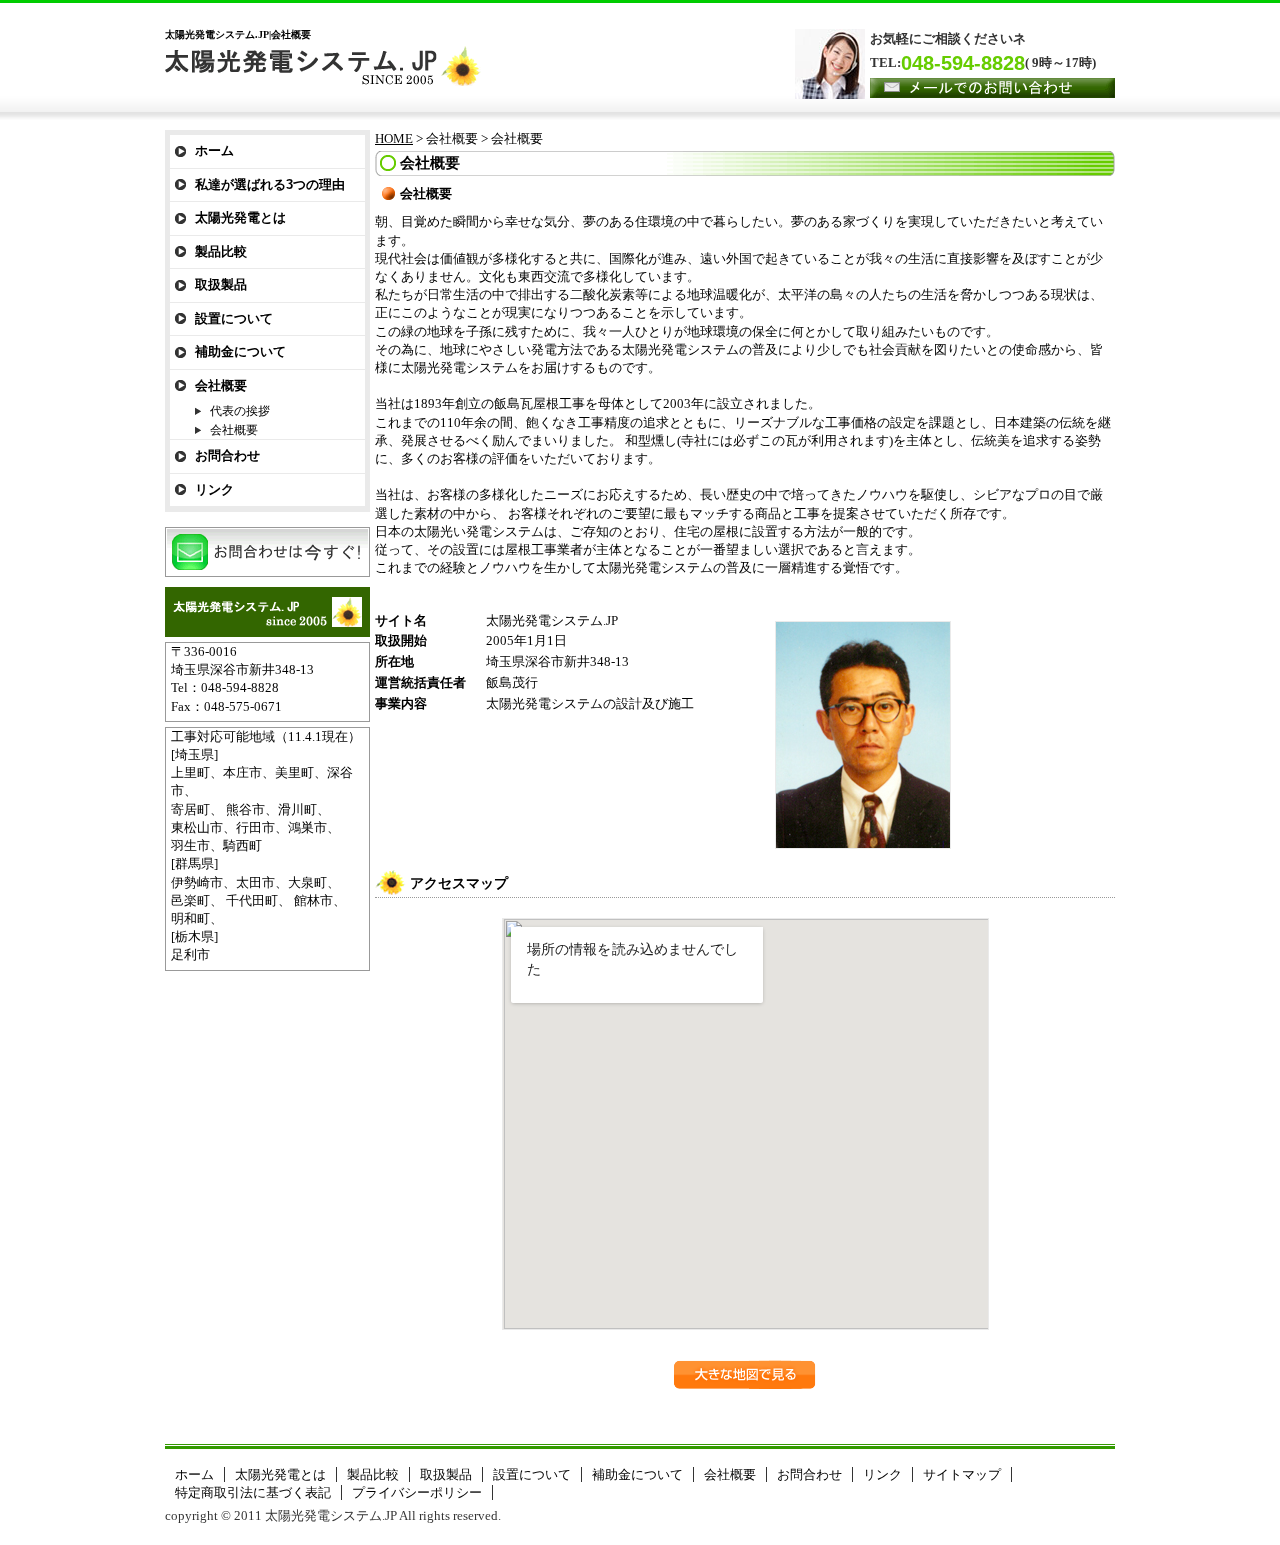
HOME (394, 138)
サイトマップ (962, 1474)
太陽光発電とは (240, 217)
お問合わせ (227, 455)
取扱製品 (221, 284)
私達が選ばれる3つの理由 (270, 184)
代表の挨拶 (240, 411)
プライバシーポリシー (417, 1492)
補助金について (240, 351)
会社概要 (221, 385)
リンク (214, 489)
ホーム (214, 150)
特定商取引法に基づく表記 (253, 1492)
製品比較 (221, 251)
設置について (234, 318)
